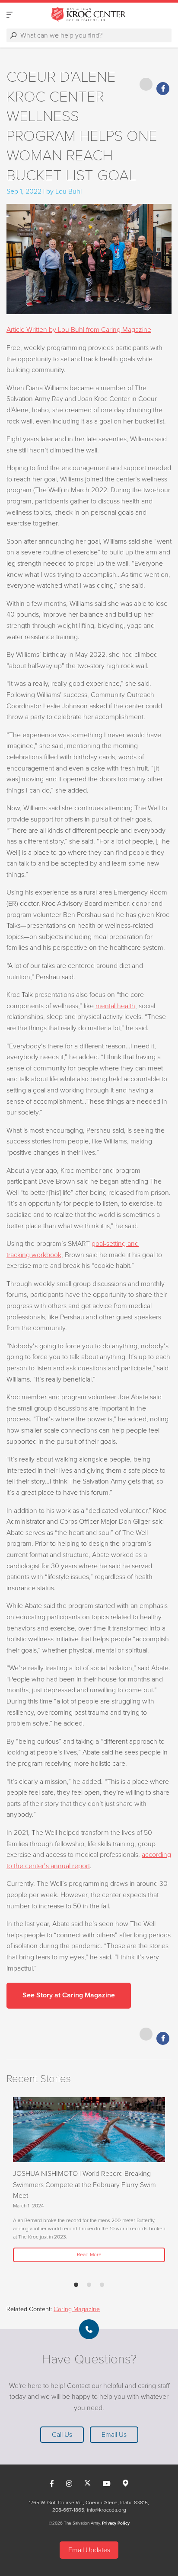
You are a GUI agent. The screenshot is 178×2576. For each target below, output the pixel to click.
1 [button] (76, 2285)
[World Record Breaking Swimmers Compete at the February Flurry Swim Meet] (89, 2130)
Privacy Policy (116, 2523)
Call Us (62, 2435)
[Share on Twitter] (146, 84)
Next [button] (28, 2186)
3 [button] (102, 2285)
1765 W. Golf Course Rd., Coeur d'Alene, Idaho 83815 (88, 2503)
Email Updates (89, 2550)
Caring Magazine (77, 2309)
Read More (89, 2254)
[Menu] (10, 14)
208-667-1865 (68, 2510)
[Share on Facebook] (163, 89)
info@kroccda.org (106, 2510)
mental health (115, 1006)
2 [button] (89, 2285)
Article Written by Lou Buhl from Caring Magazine (79, 330)
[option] (89, 2180)
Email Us (114, 2435)
